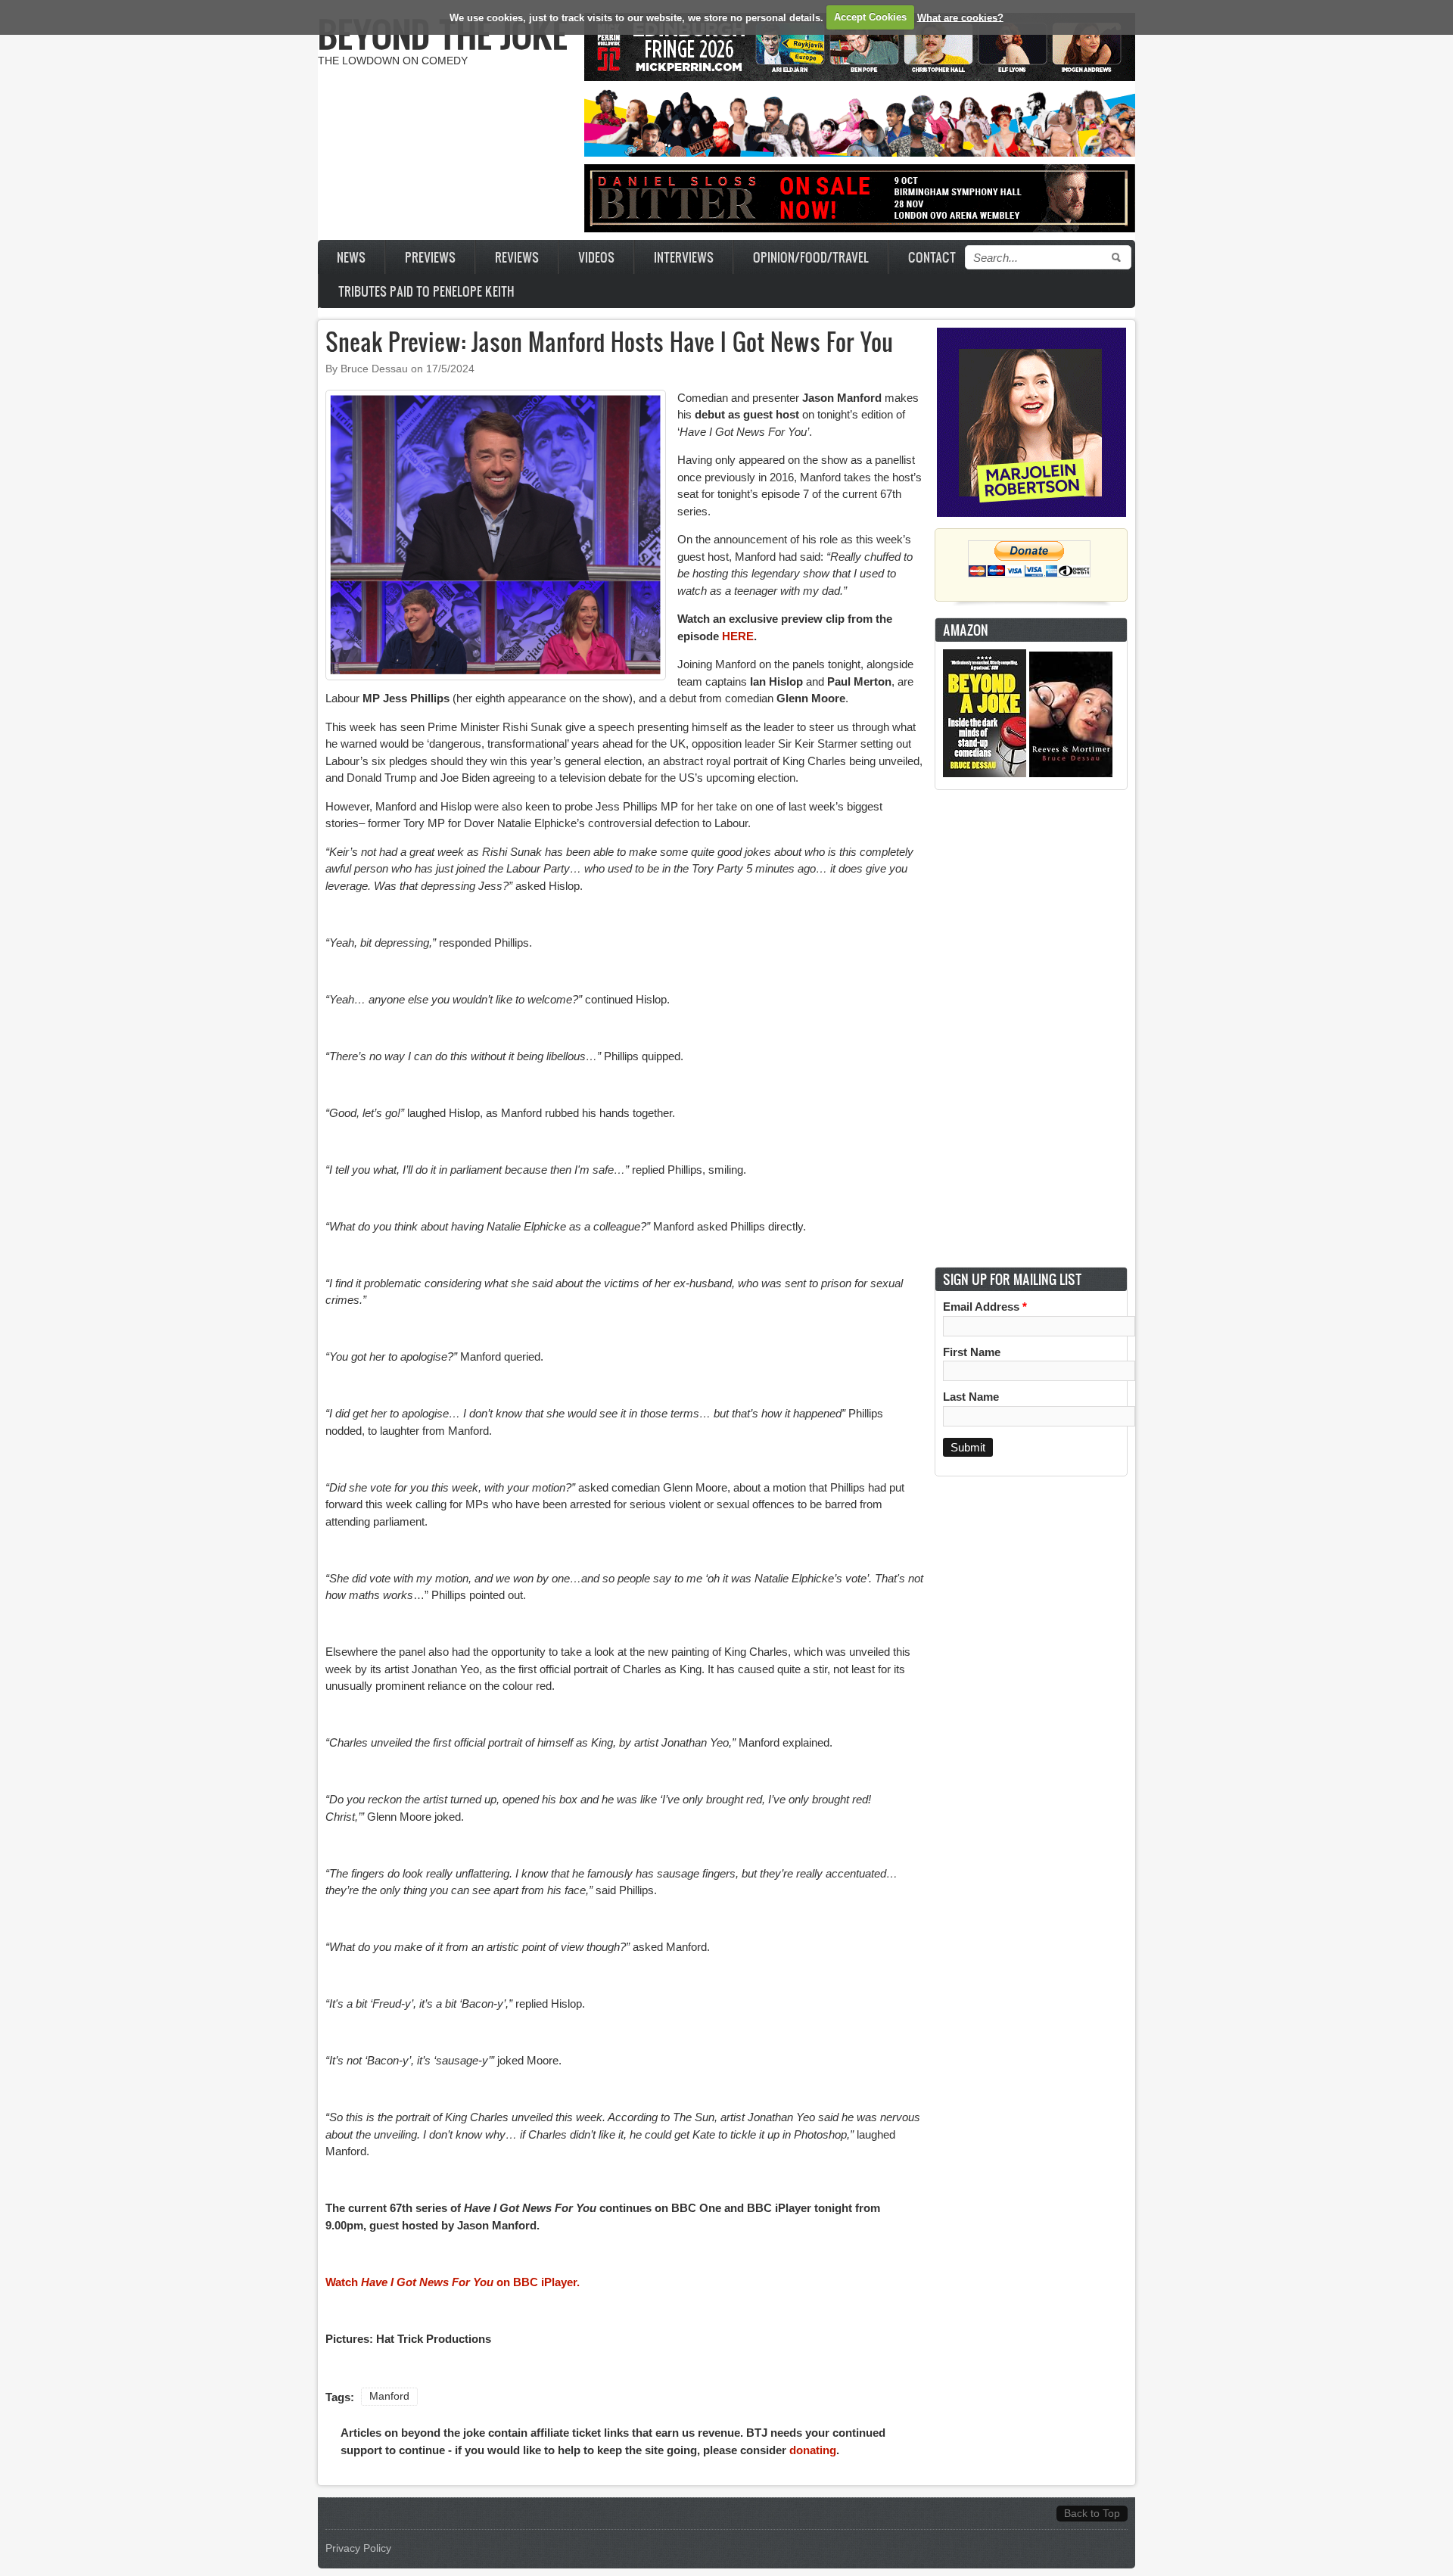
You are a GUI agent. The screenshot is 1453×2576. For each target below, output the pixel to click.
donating (813, 2450)
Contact (932, 257)
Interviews (684, 257)
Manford (389, 2396)
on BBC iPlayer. (537, 2282)
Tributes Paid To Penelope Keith (426, 291)
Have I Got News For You (427, 2282)
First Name (972, 1352)
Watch (343, 2282)
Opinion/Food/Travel (811, 257)
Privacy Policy (358, 2548)
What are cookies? (960, 17)
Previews (430, 257)
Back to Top (1092, 2514)
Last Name (971, 1397)
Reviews (517, 257)
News (351, 257)
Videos (596, 257)
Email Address (985, 1307)
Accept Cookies (870, 17)
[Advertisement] (1031, 1028)
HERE (738, 636)
